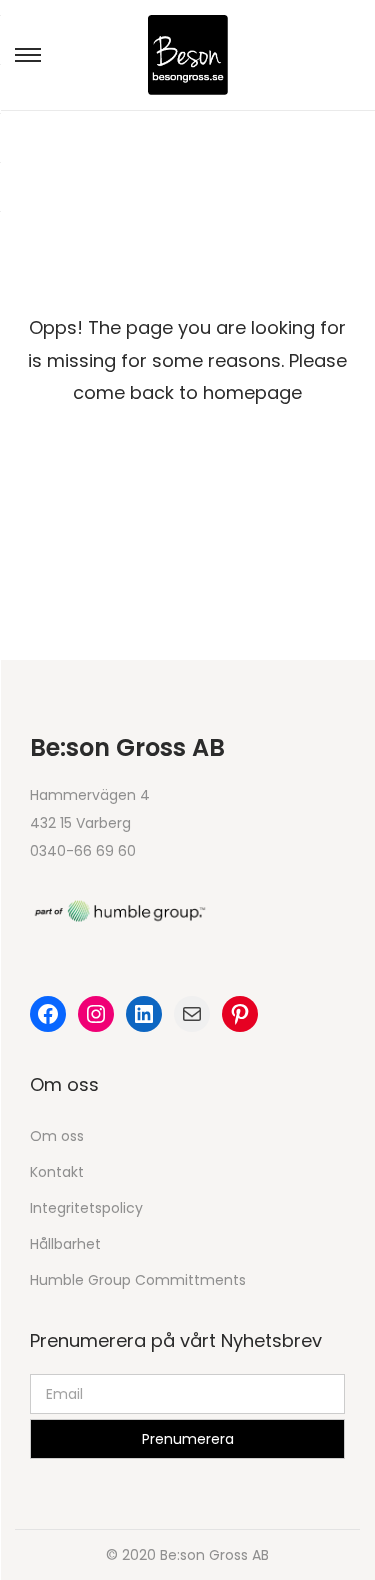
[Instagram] (96, 1014)
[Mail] (192, 1014)
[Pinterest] (240, 1014)
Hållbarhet (65, 1244)
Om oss (57, 1136)
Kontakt (57, 1172)
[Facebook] (48, 1014)
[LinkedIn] (144, 1014)
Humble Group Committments (138, 1280)
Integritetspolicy (86, 1208)
